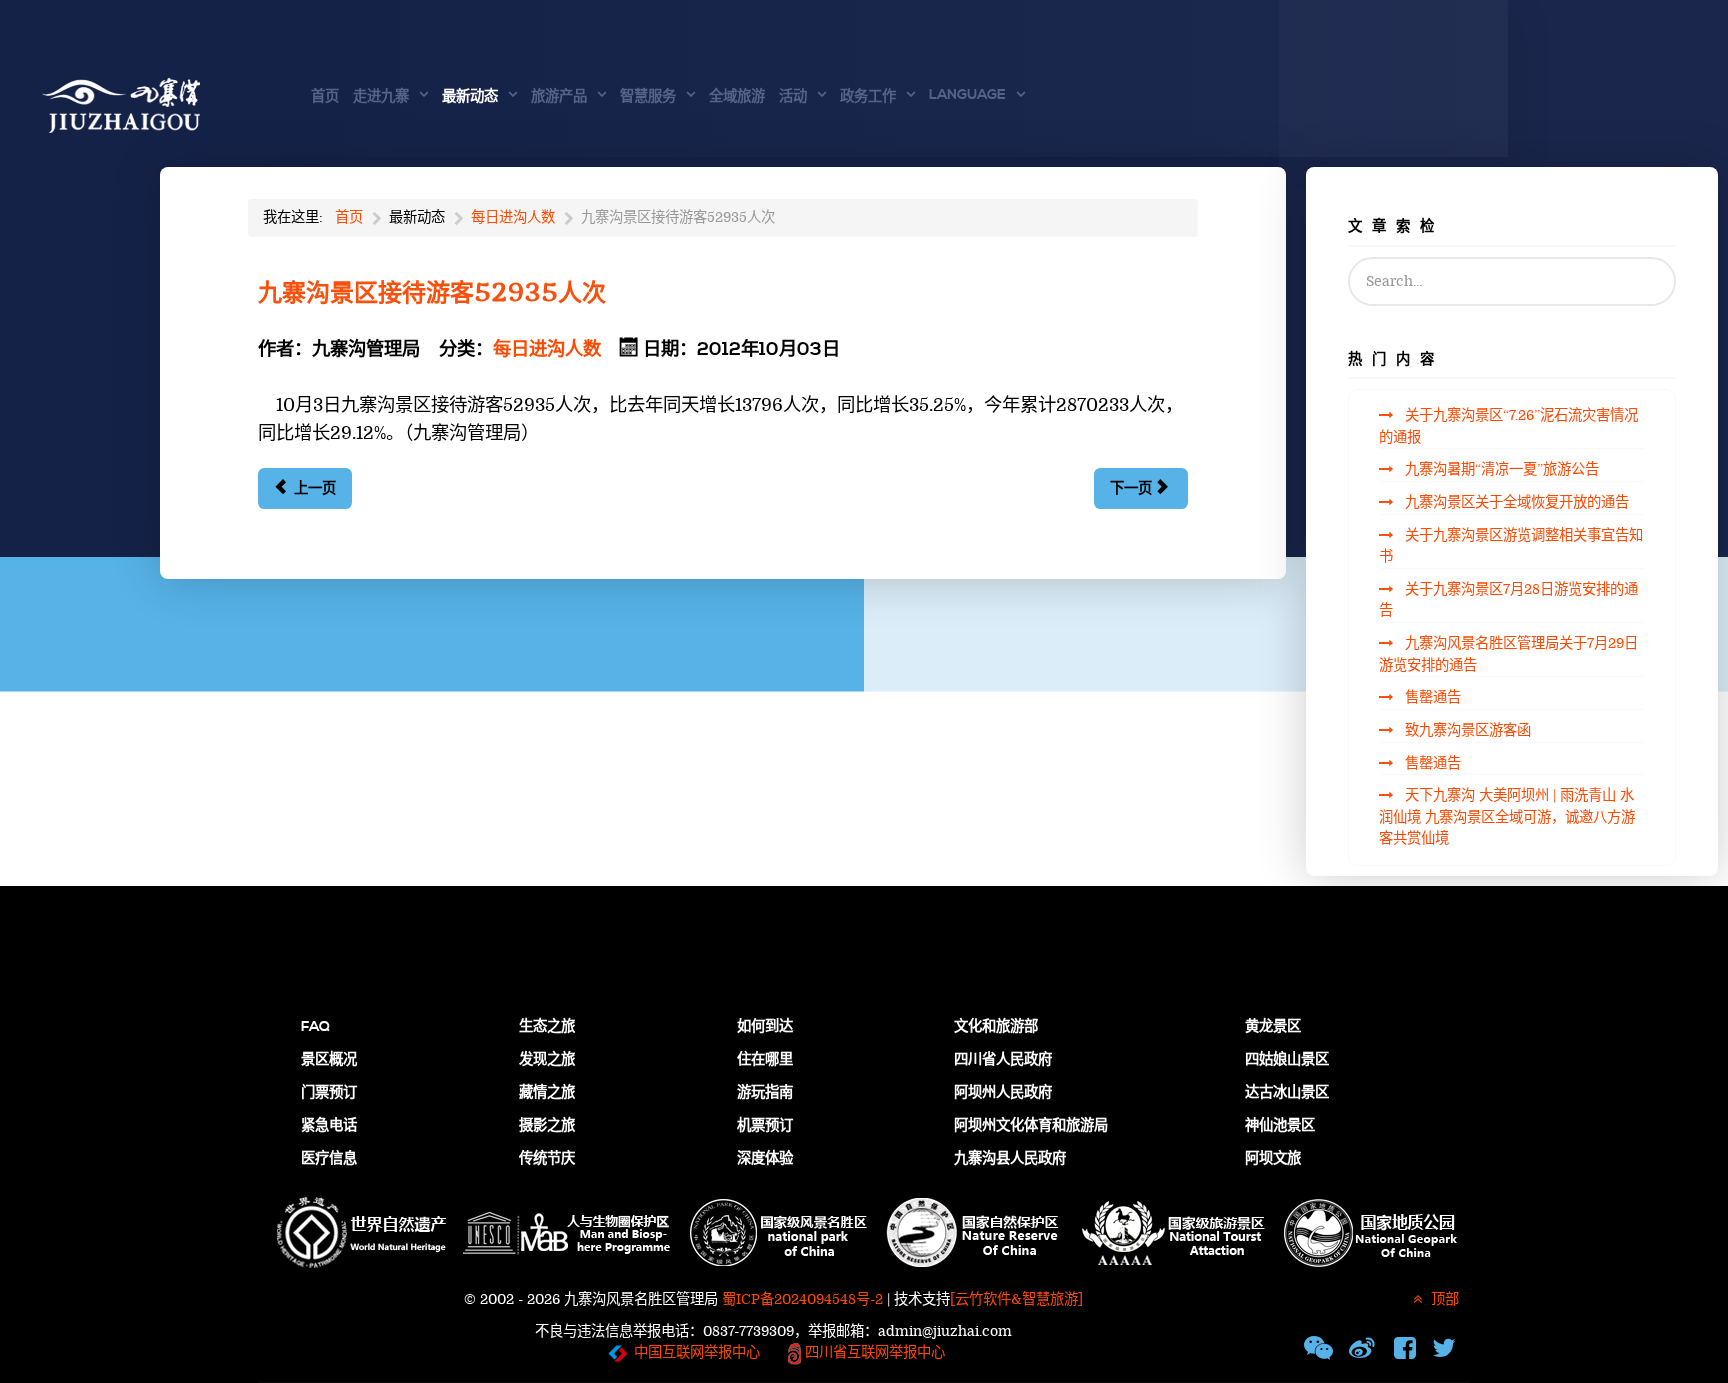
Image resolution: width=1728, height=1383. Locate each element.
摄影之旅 (547, 1126)
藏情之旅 (547, 1093)
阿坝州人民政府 (1003, 1093)
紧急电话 (329, 1126)
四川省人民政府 (1003, 1060)
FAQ (315, 1027)
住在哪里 (765, 1060)
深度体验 (765, 1159)
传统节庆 (547, 1159)
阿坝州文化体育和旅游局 (1031, 1126)
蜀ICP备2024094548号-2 (802, 1299)
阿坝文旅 (1273, 1159)
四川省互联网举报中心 (873, 1353)
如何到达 (765, 1027)
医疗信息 (329, 1159)
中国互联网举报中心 (697, 1353)
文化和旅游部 (996, 1027)
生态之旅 (547, 1027)
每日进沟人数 (547, 349)
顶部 (1443, 1299)
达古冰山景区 (1287, 1093)
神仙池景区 (1280, 1126)
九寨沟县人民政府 (1010, 1159)
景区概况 (329, 1060)
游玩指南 (765, 1093)
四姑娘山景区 (1287, 1060)
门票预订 (329, 1093)
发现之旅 (547, 1060)
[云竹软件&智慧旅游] (1016, 1299)
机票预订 (765, 1126)
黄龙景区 (1273, 1027)
